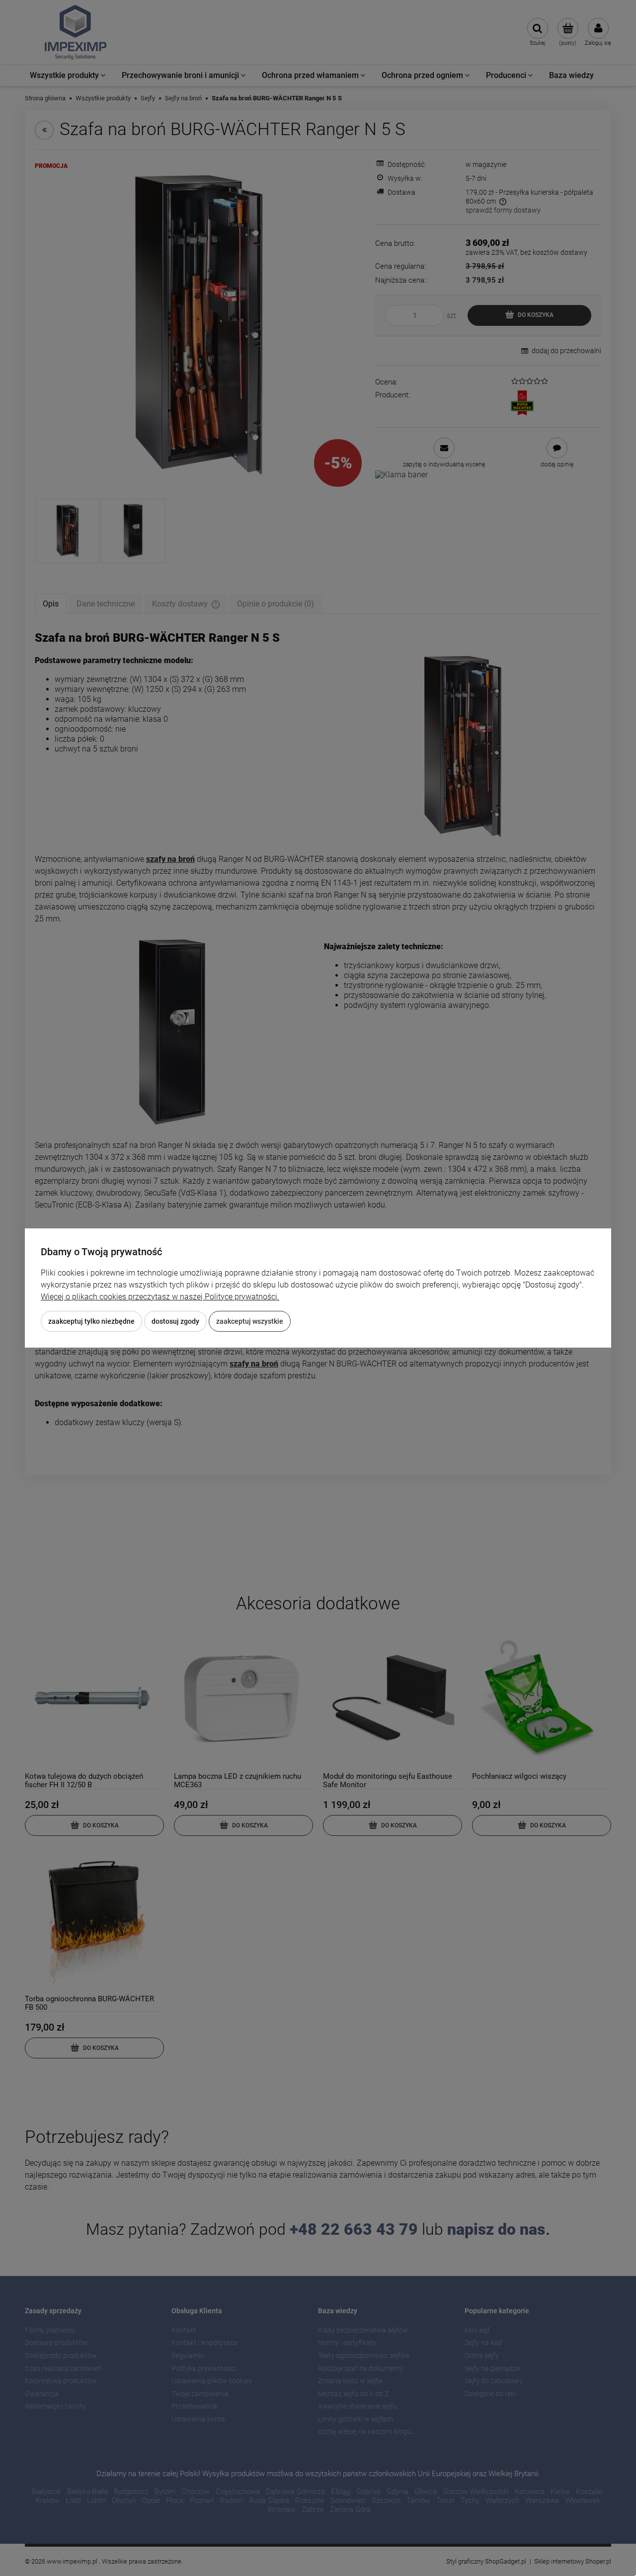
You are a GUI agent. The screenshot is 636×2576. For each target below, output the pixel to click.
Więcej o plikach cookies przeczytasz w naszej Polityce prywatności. (160, 1297)
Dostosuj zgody (175, 1321)
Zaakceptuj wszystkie (250, 1321)
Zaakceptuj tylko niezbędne (91, 1321)
